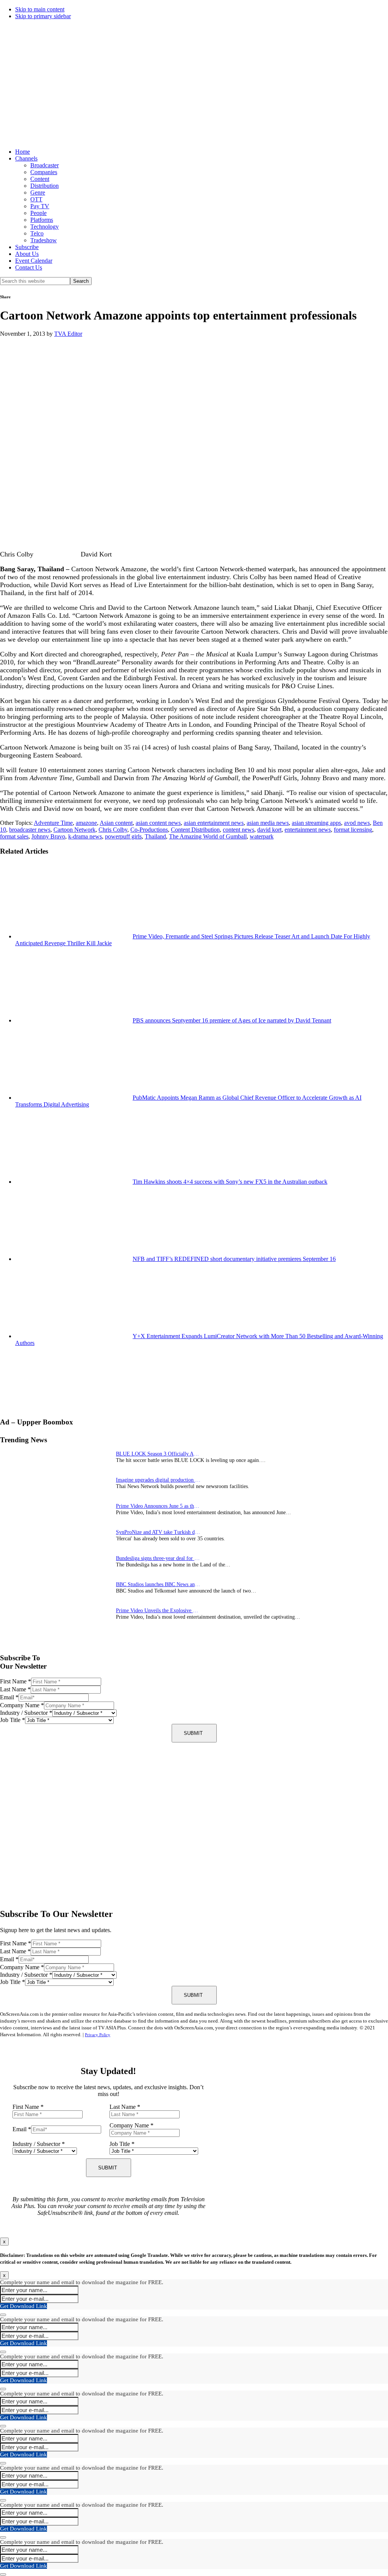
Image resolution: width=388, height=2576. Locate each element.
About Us (27, 254)
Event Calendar (34, 261)
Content (40, 179)
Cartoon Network (74, 830)
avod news (357, 823)
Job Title (13, 1720)
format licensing (353, 830)
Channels (26, 158)
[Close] (3, 2315)
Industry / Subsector (26, 1713)
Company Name (22, 1705)
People (38, 213)
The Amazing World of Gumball (208, 836)
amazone (86, 823)
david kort (269, 830)
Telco (37, 233)
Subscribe (27, 247)
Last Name (15, 1689)
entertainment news (308, 830)
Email (9, 1697)
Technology (45, 227)
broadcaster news (30, 830)
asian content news (158, 823)
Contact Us (29, 267)
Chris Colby (113, 830)
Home (23, 152)
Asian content (116, 823)
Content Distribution (195, 830)
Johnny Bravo (48, 836)
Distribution (45, 186)
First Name (16, 1681)
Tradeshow (44, 240)
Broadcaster (45, 165)
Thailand (155, 836)
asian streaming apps (316, 823)
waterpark (262, 836)
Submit (193, 1733)
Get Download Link (23, 2306)
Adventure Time (53, 823)
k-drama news (85, 836)
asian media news (268, 823)
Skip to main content (40, 9)
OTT (36, 199)
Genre (38, 192)
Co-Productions (149, 830)
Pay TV (40, 206)
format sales (14, 836)
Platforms (42, 220)
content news (239, 830)
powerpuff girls (123, 836)
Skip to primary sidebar (43, 16)
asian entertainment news (214, 823)
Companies (44, 172)
